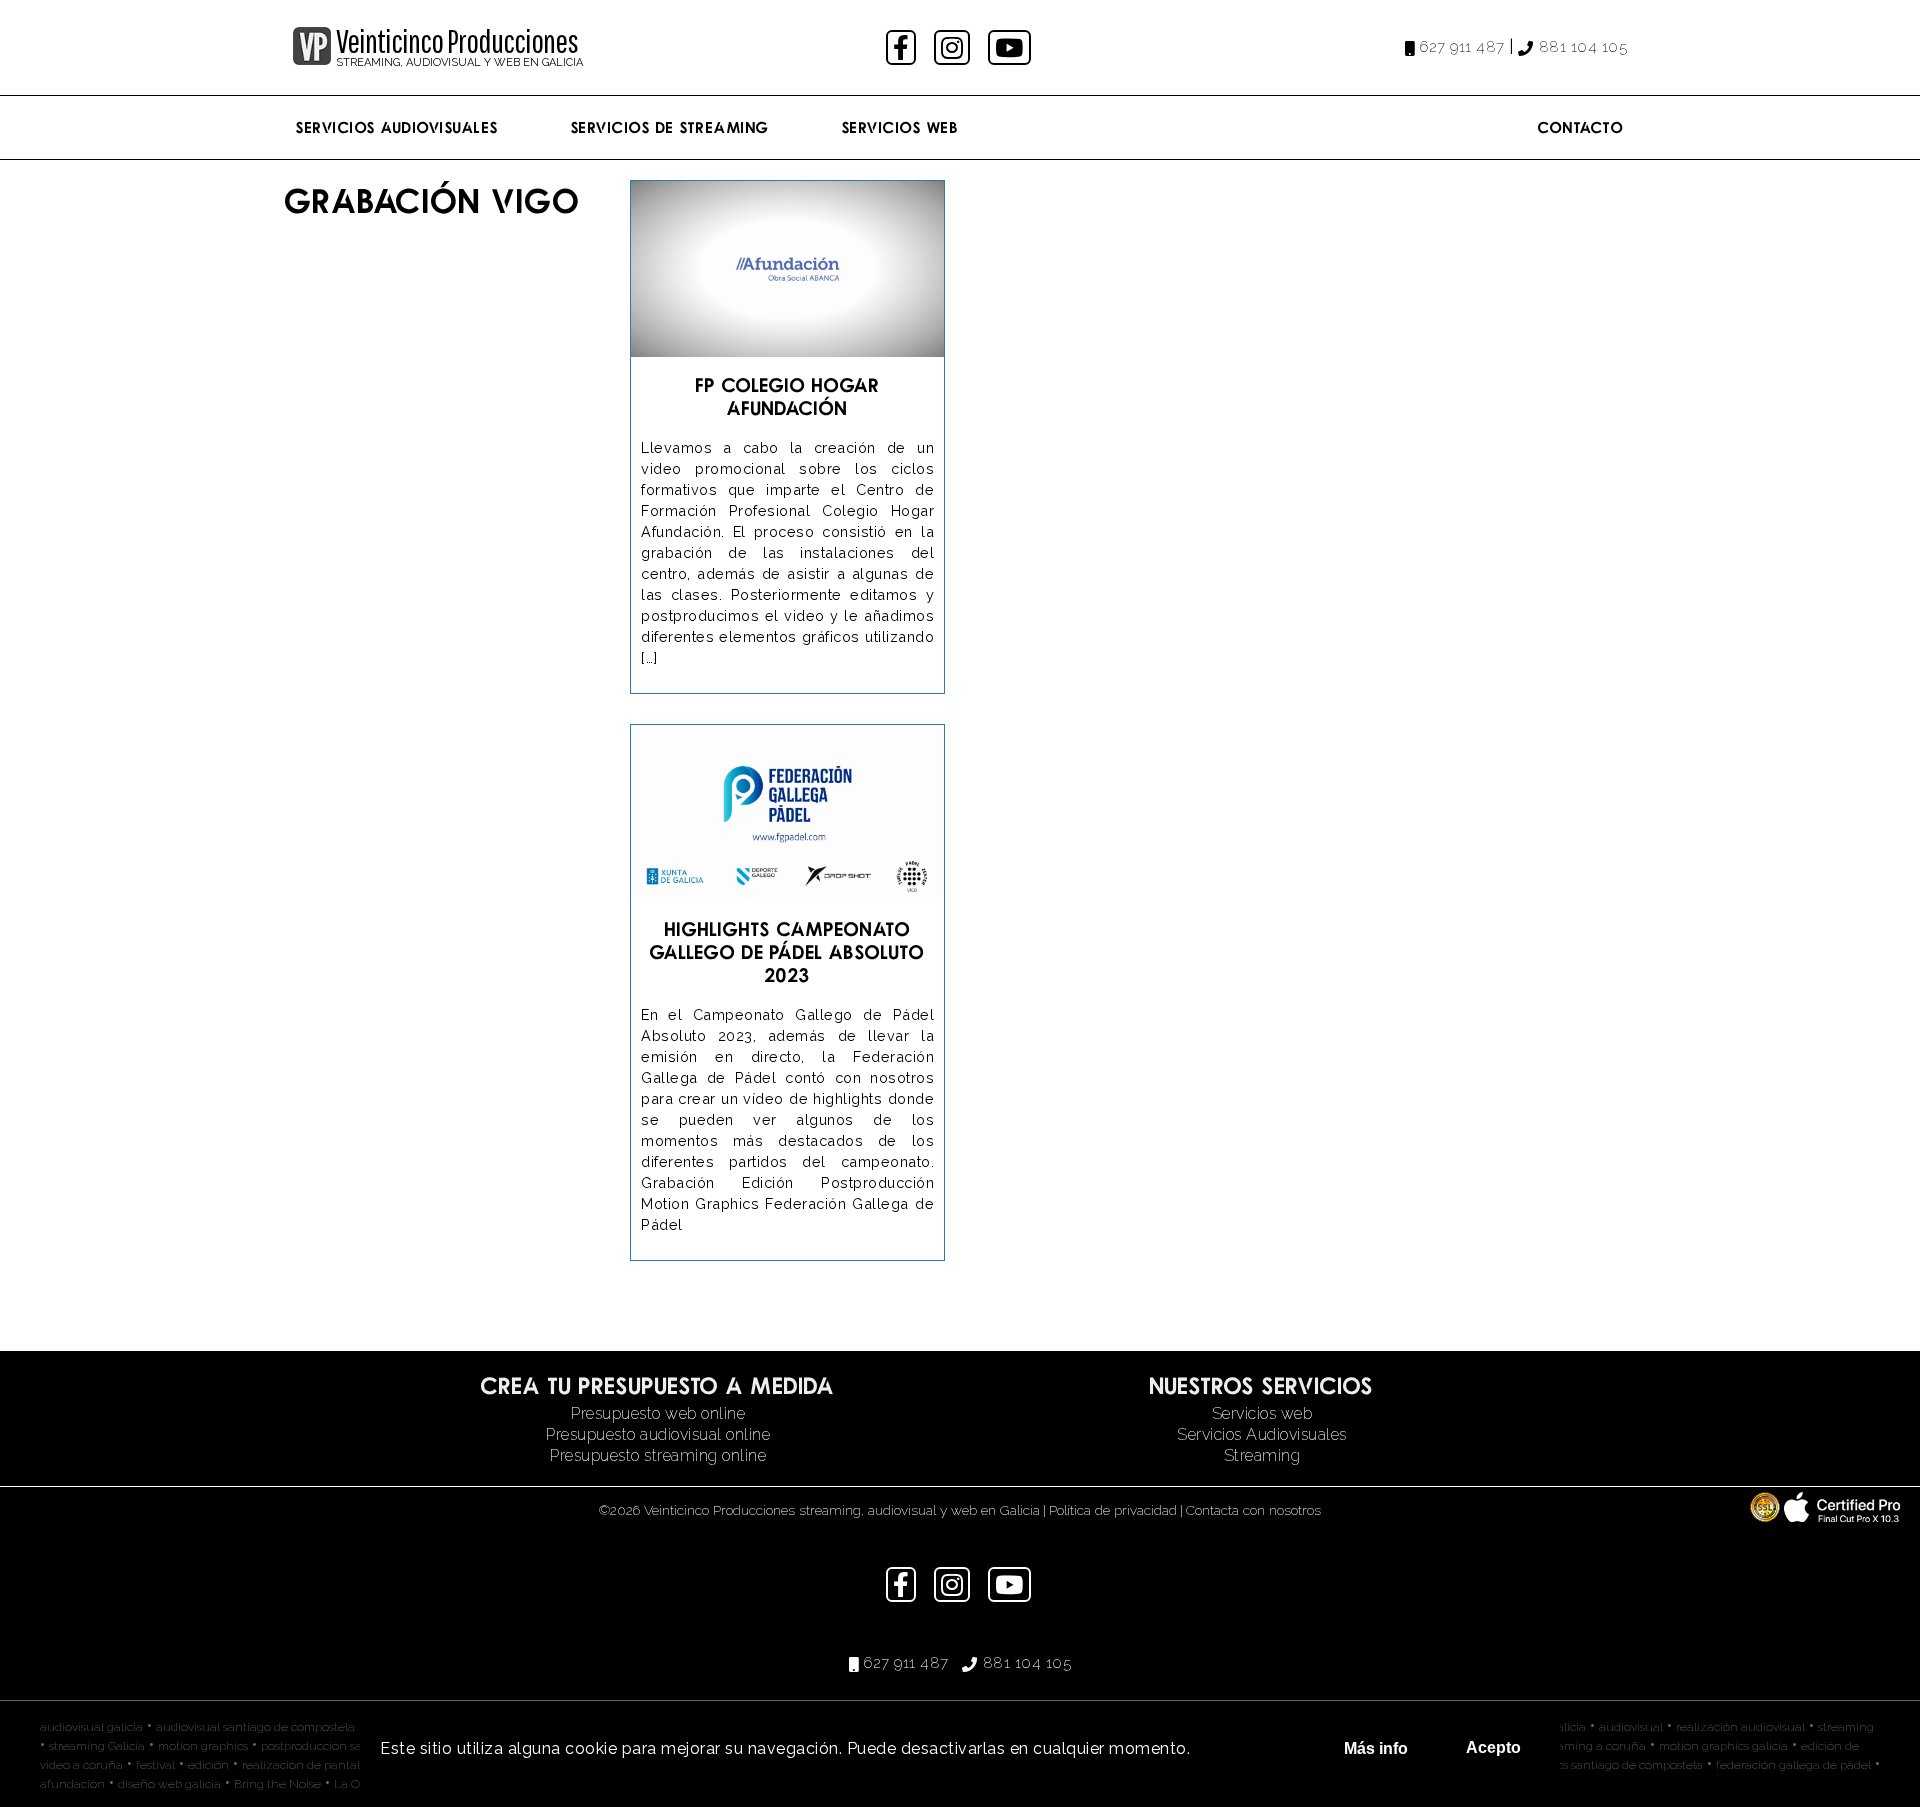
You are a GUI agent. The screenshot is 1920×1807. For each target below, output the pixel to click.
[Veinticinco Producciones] (312, 59)
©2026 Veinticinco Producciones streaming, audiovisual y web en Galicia (819, 1510)
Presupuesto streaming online (658, 1455)
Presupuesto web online (658, 1413)
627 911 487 (1462, 47)
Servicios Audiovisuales (397, 127)
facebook (903, 47)
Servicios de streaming (670, 127)
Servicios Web (900, 127)
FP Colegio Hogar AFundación (788, 396)
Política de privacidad (1113, 1510)
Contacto (1581, 127)
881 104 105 (1583, 47)
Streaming (1262, 1455)
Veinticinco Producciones (457, 41)
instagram (954, 47)
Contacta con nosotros (1253, 1510)
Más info (1376, 1748)
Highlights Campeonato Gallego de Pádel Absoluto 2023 (787, 951)
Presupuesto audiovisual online (658, 1434)
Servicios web (1262, 1413)
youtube (1011, 47)
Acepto (1493, 1747)
